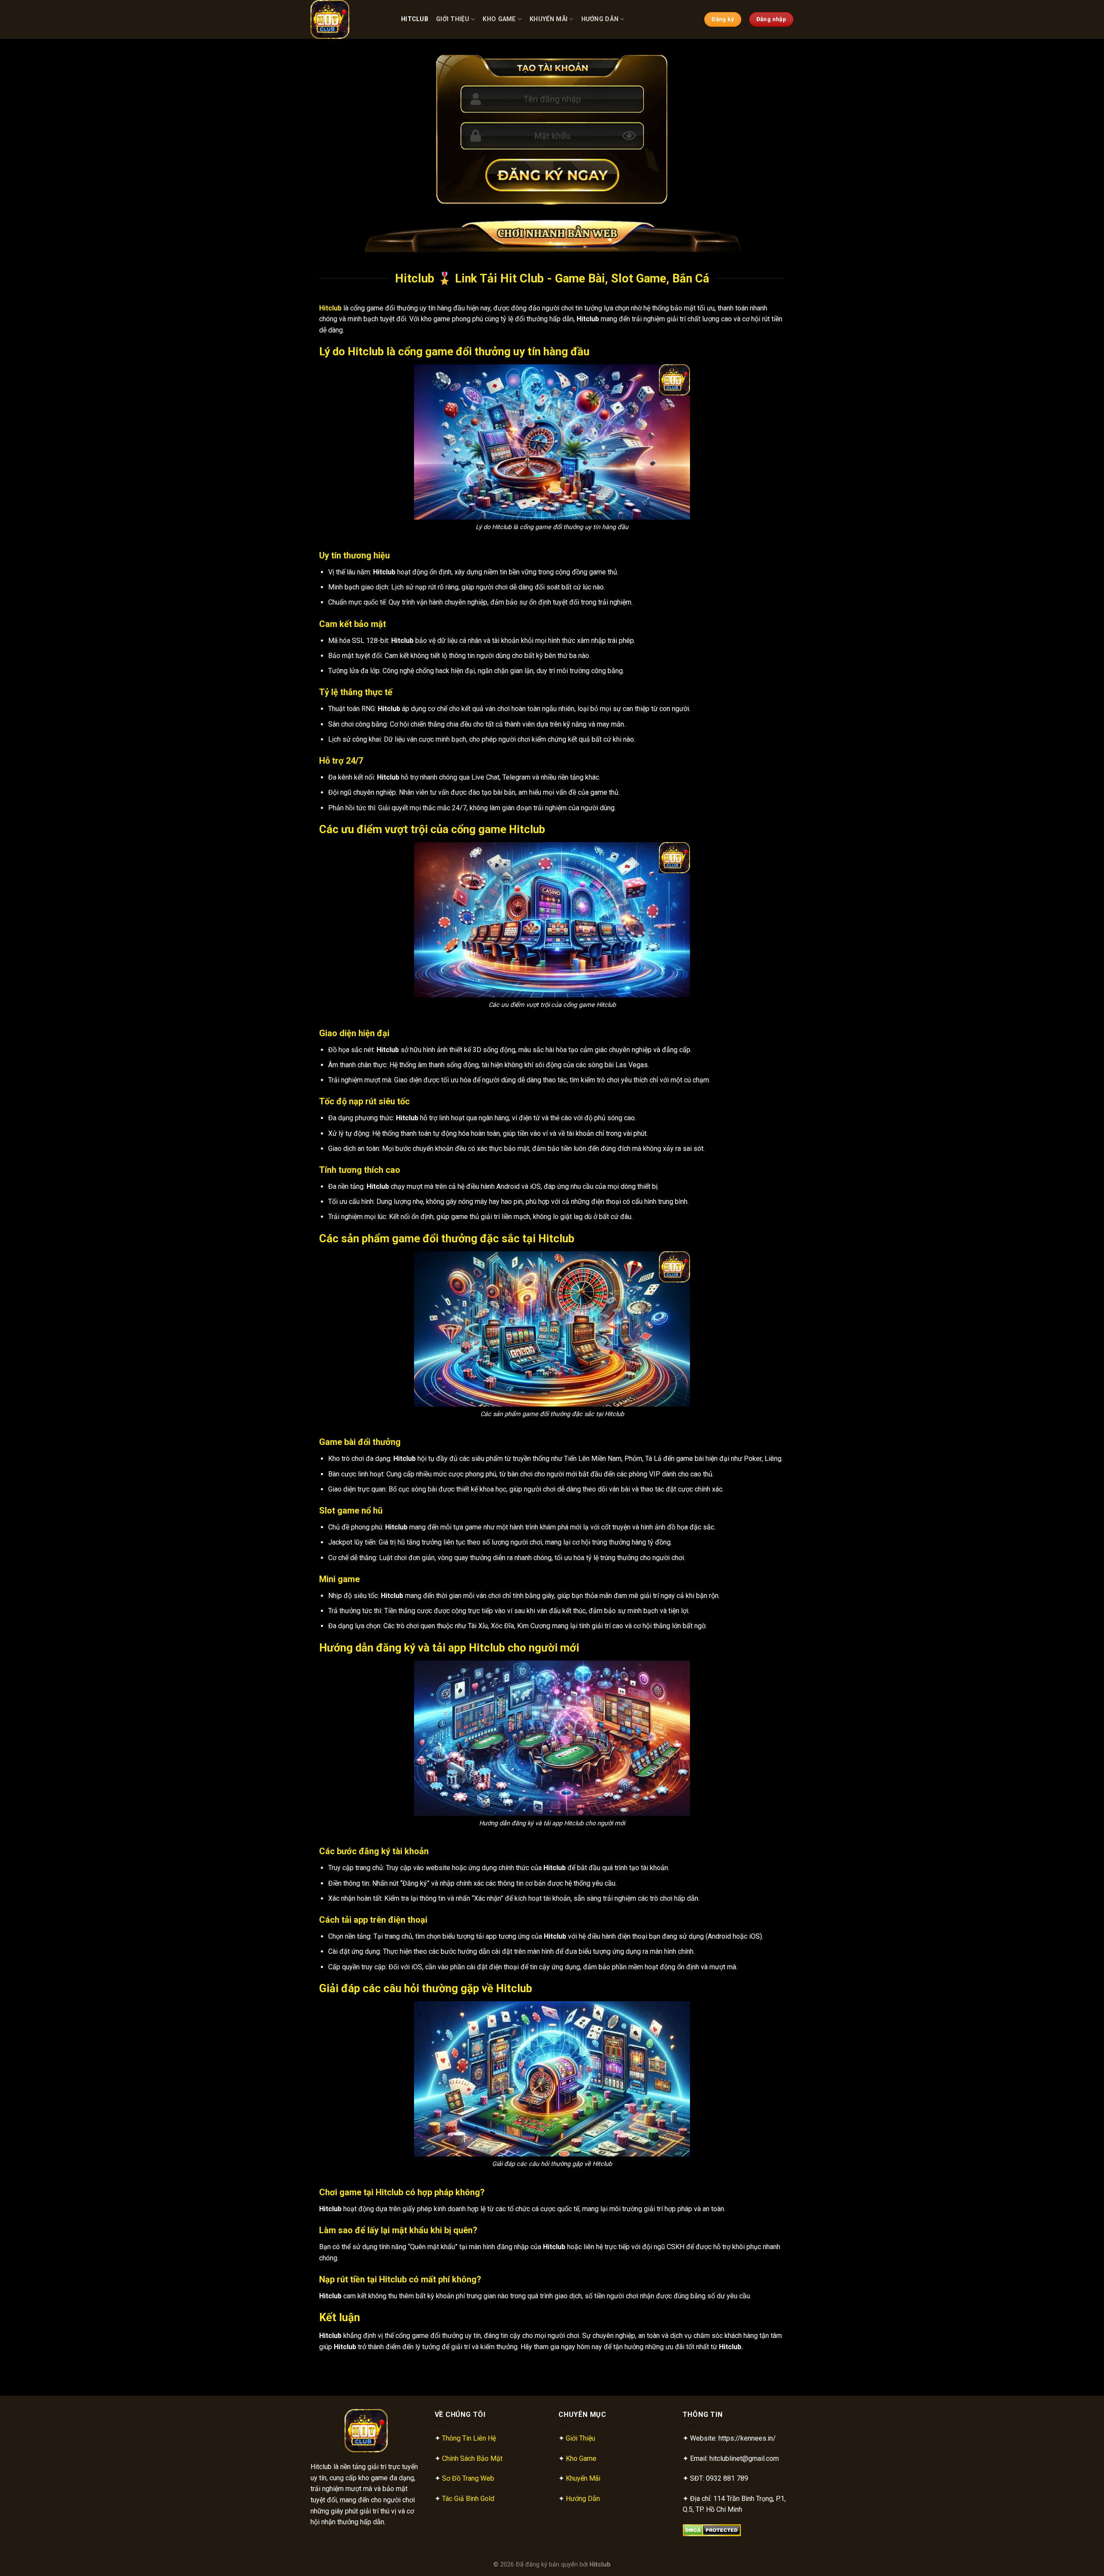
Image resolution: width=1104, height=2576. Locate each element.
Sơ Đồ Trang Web (468, 2478)
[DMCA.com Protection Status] (712, 2530)
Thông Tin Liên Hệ (469, 2438)
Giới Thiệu (453, 19)
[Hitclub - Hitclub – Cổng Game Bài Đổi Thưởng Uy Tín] (349, 19)
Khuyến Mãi (549, 19)
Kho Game (499, 19)
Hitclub (415, 19)
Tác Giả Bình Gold (468, 2499)
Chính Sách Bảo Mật (472, 2458)
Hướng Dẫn (600, 19)
